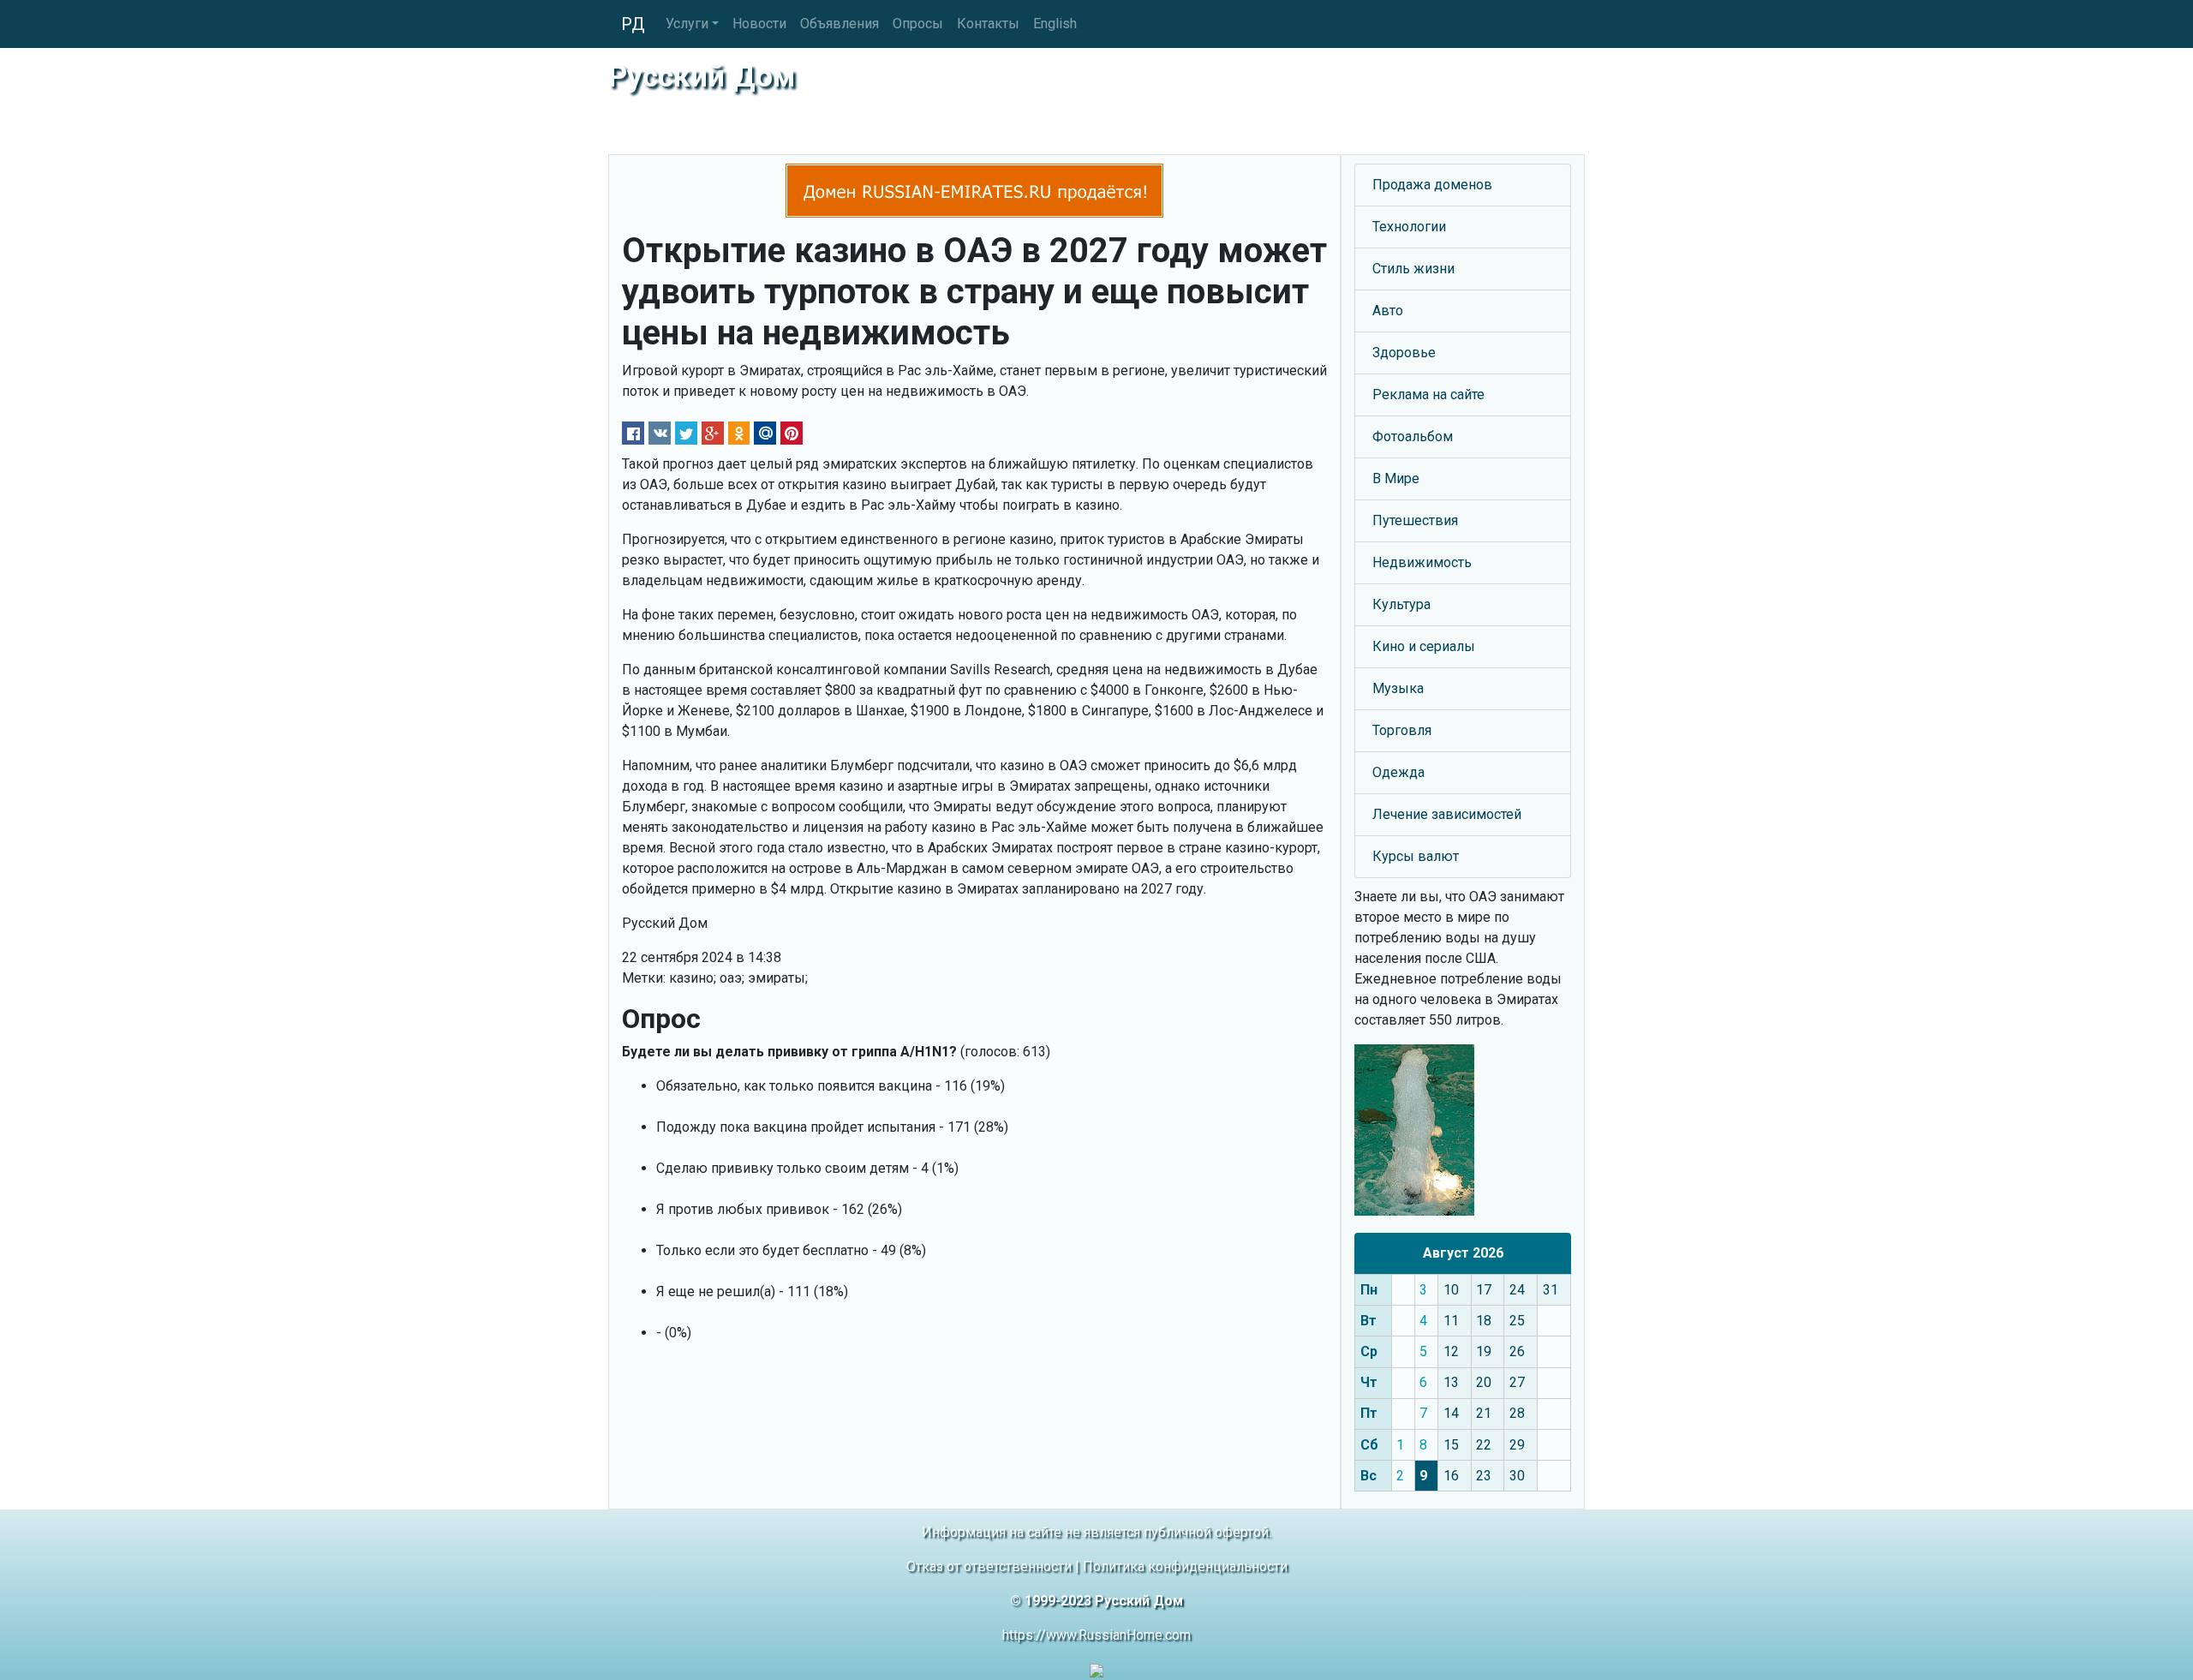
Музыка (1398, 688)
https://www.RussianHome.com (1096, 1635)
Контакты (988, 24)
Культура (1401, 604)
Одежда (1398, 772)
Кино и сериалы (1424, 646)
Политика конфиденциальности (1185, 1566)
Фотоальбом (1413, 436)
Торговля (1402, 730)
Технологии (1409, 227)
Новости (759, 24)
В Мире (1396, 478)
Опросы (918, 24)
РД (633, 24)
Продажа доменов (1432, 185)
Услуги (687, 24)
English (1055, 24)
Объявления (840, 24)
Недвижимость (1422, 562)
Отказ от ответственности (989, 1566)
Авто (1388, 311)
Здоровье (1404, 353)
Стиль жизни (1413, 269)
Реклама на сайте (1428, 395)
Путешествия (1415, 520)
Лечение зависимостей (1447, 814)
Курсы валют (1416, 856)
